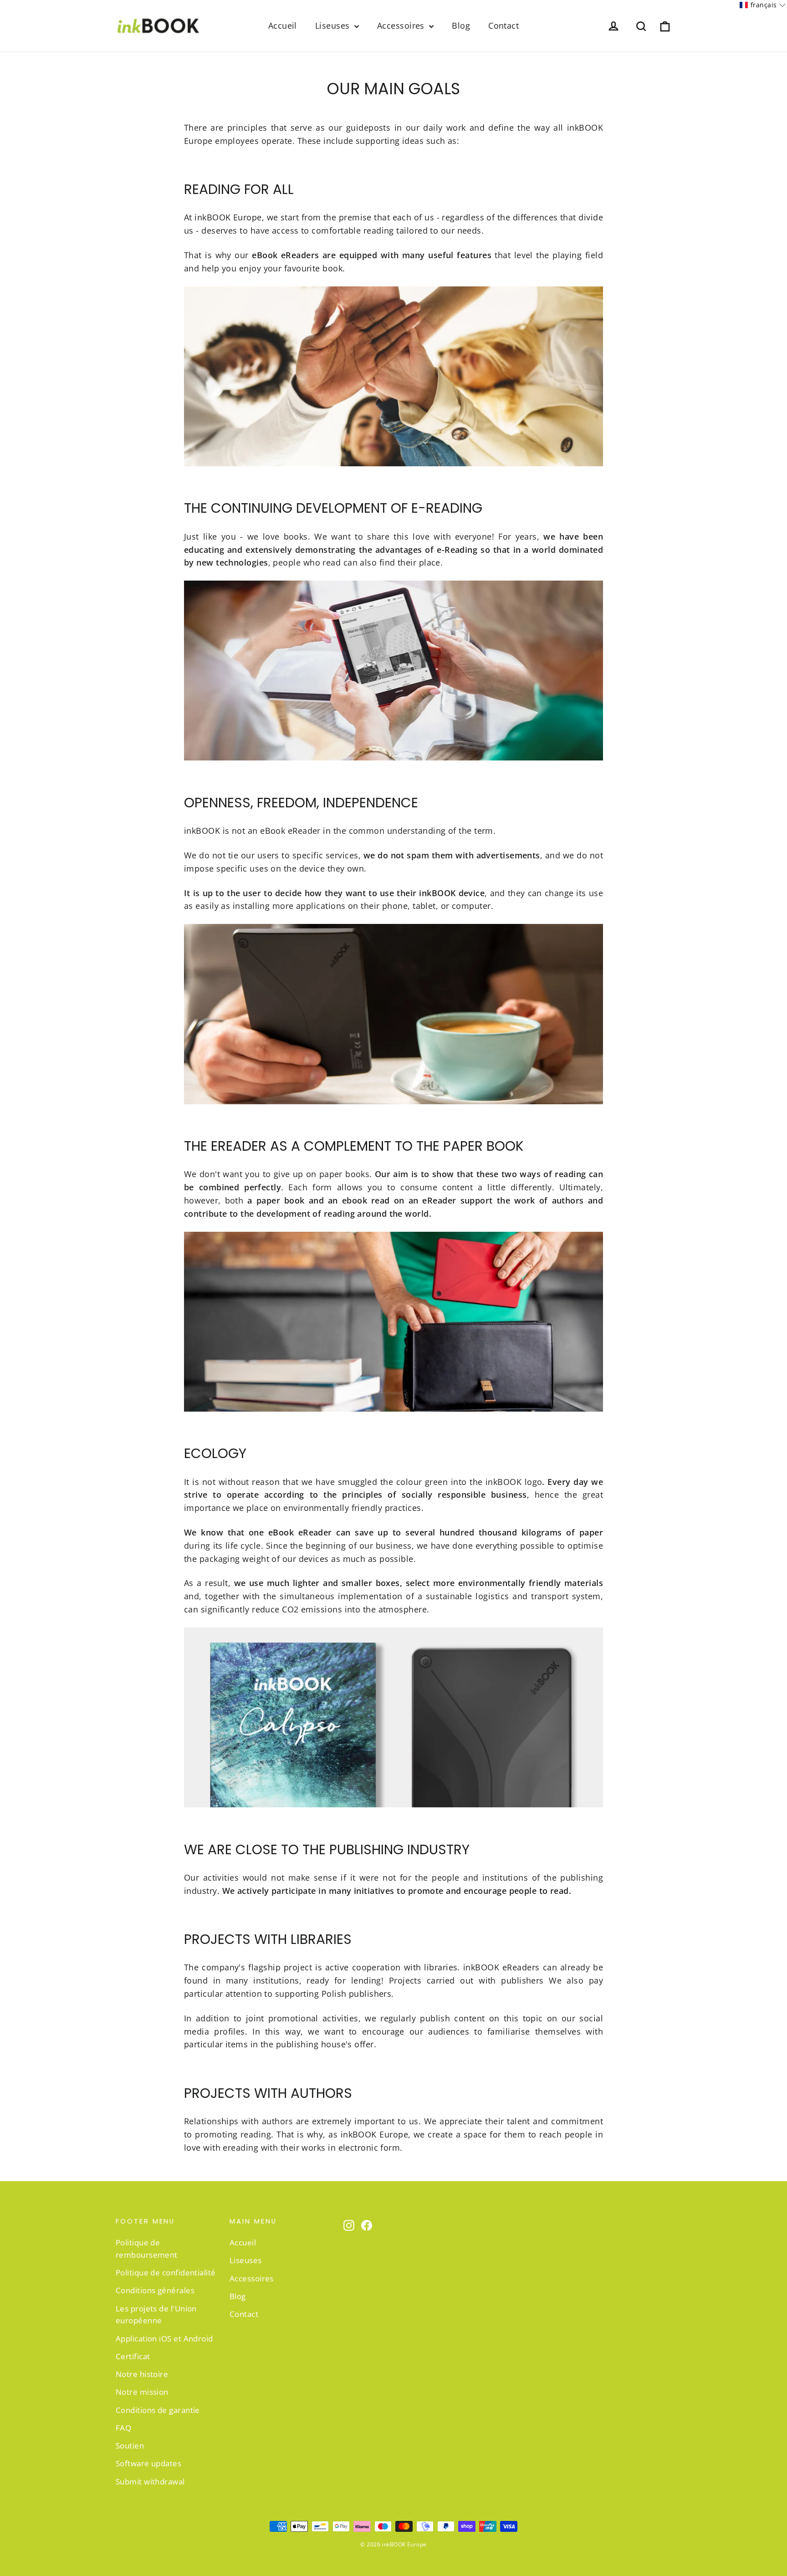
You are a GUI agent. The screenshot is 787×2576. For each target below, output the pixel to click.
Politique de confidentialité (166, 2272)
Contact (503, 26)
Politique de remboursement (147, 2249)
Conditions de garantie (158, 2410)
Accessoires (402, 26)
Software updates (148, 2463)
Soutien (130, 2446)
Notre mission (142, 2392)
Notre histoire (142, 2374)
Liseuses (334, 26)
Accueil (283, 26)
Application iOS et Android (164, 2339)
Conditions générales (155, 2290)
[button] (763, 5)
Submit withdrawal (150, 2482)
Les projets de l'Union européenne (156, 2315)
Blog (461, 26)
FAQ (123, 2428)
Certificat (133, 2356)
